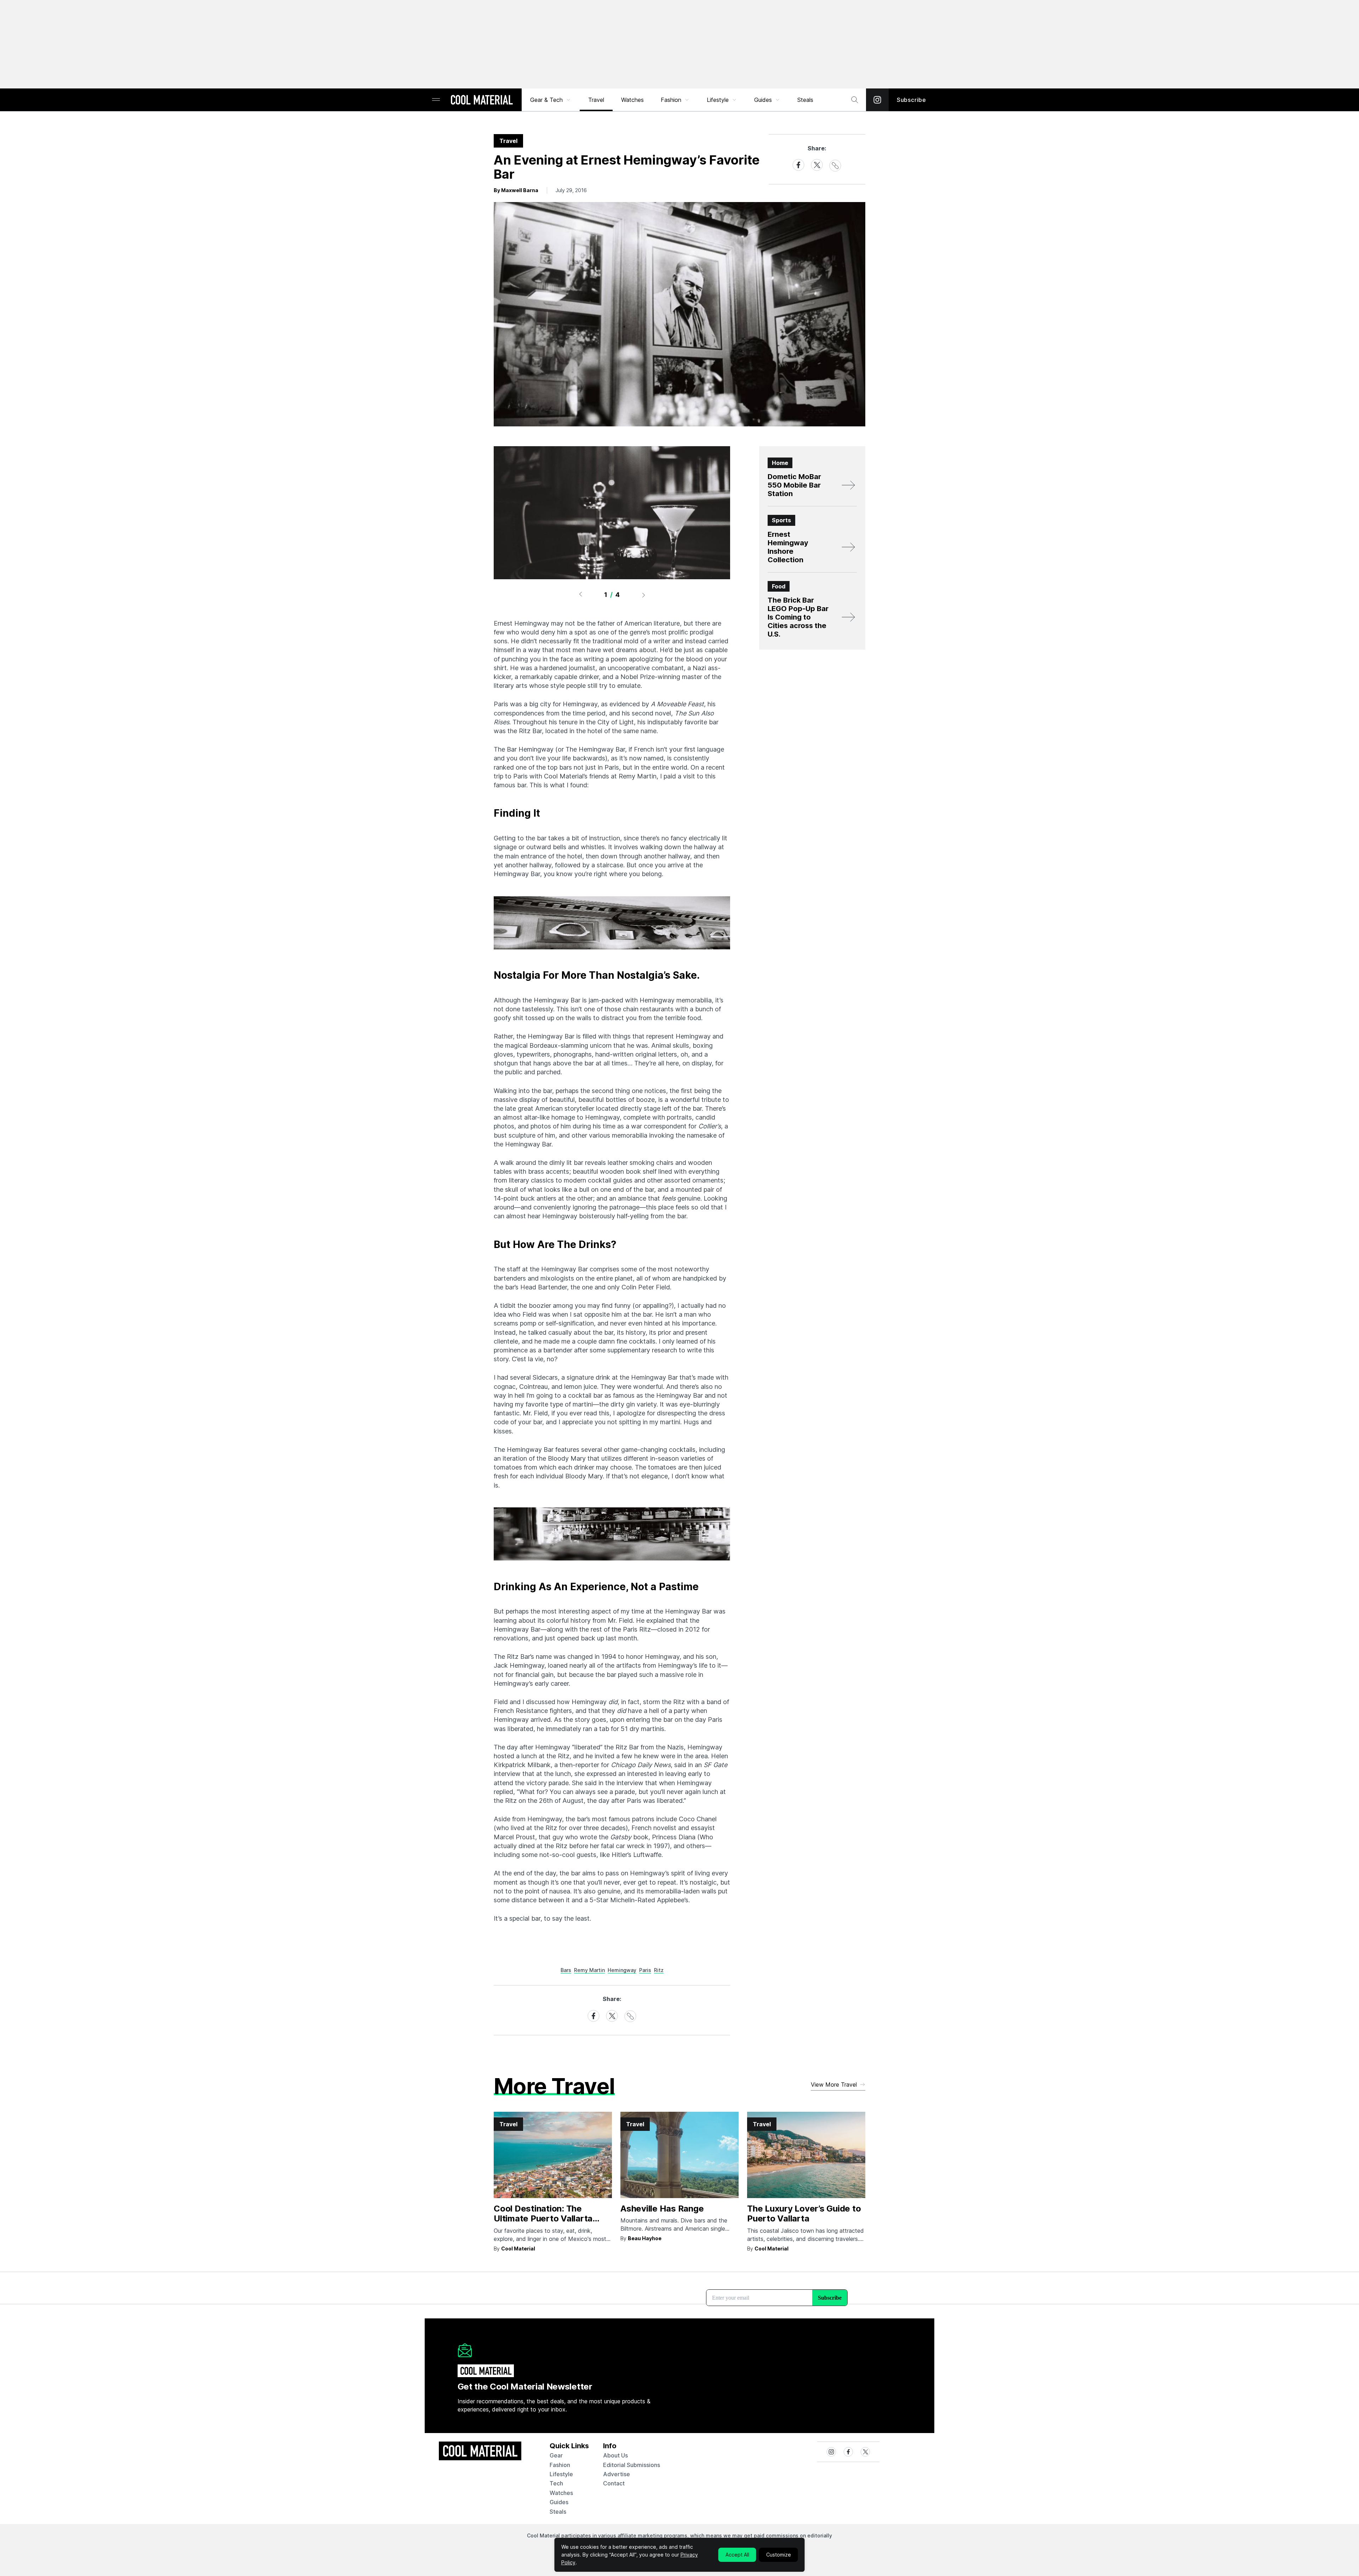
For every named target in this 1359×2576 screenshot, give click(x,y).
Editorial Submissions (632, 2465)
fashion (560, 2465)
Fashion (671, 100)
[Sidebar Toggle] (436, 100)
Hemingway (622, 1970)
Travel (596, 100)
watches (561, 2493)
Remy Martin (589, 1970)
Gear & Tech (546, 100)
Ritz (659, 1970)
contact (614, 2483)
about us (615, 2455)
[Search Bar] (855, 100)
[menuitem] (551, 100)
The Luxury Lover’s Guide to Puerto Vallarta (804, 2214)
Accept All (737, 2555)
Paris (645, 1970)
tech (556, 2483)
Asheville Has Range (662, 2209)
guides (559, 2502)
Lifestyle (718, 100)
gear (556, 2455)
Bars (566, 1970)
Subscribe (911, 100)
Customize (779, 2555)
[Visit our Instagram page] (877, 100)
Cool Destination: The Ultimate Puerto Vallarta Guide (543, 2219)
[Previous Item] (580, 595)
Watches (632, 100)
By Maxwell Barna (516, 190)
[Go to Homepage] (482, 100)
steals (805, 100)
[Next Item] (644, 595)
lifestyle (561, 2474)
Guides (763, 100)
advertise (617, 2474)
